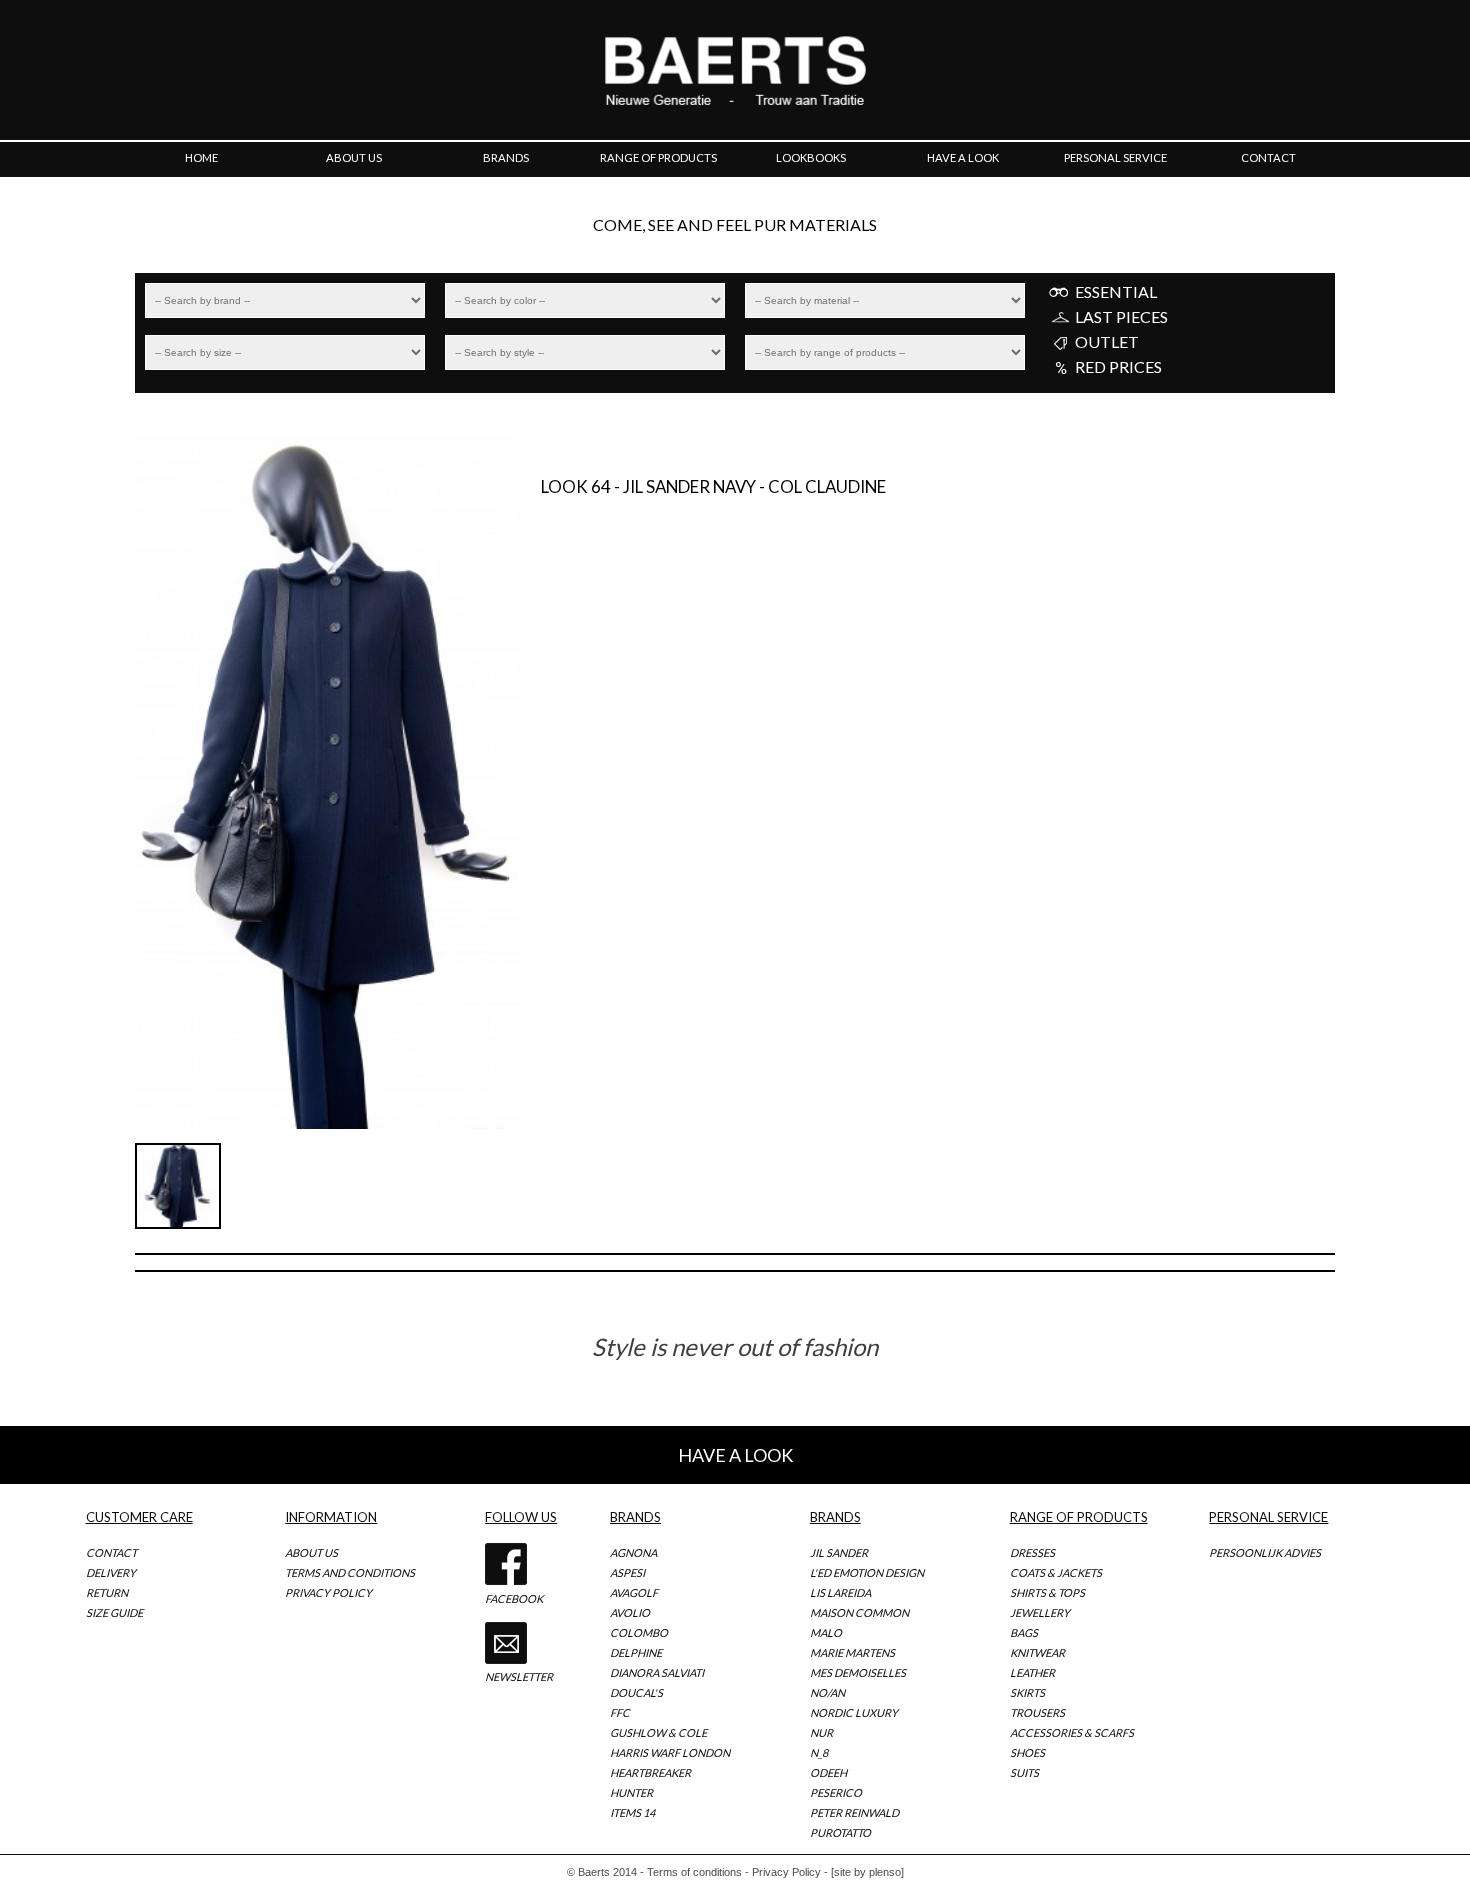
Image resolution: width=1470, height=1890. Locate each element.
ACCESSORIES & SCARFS (1072, 1732)
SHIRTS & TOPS (1047, 1592)
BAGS (1024, 1632)
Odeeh (828, 1772)
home (201, 157)
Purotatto (840, 1832)
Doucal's (636, 1692)
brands (506, 157)
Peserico (836, 1792)
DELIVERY (111, 1572)
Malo (826, 1632)
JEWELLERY (1040, 1612)
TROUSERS (1037, 1712)
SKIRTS (1027, 1692)
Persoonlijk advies (1265, 1552)
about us (354, 157)
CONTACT (111, 1552)
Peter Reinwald (854, 1812)
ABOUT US (311, 1552)
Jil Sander (839, 1552)
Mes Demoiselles (858, 1672)
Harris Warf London (670, 1752)
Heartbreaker (650, 1772)
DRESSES (1032, 1552)
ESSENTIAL (1116, 292)
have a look (963, 157)
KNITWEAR (1037, 1652)
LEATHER (1032, 1672)
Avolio (630, 1612)
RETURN (107, 1592)
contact (1268, 157)
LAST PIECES (1121, 317)
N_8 (819, 1752)
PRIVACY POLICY (328, 1592)
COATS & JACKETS (1056, 1572)
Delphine (636, 1652)
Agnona (633, 1552)
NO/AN (827, 1692)
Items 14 (632, 1812)
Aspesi (627, 1572)
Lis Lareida (840, 1592)
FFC (620, 1712)
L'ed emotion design (867, 1572)
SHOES (1027, 1752)
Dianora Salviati (657, 1672)
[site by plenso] (867, 1872)
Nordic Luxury (854, 1712)
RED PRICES (1118, 367)
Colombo (639, 1632)
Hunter (631, 1792)
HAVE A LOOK (735, 1455)
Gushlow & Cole (658, 1732)
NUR (821, 1732)
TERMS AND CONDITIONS (350, 1572)
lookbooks (811, 157)
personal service (1115, 157)
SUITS (1024, 1772)
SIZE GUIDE (114, 1612)
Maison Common (859, 1612)
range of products (658, 157)
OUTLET (1107, 342)
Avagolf (634, 1592)
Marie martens (852, 1652)
